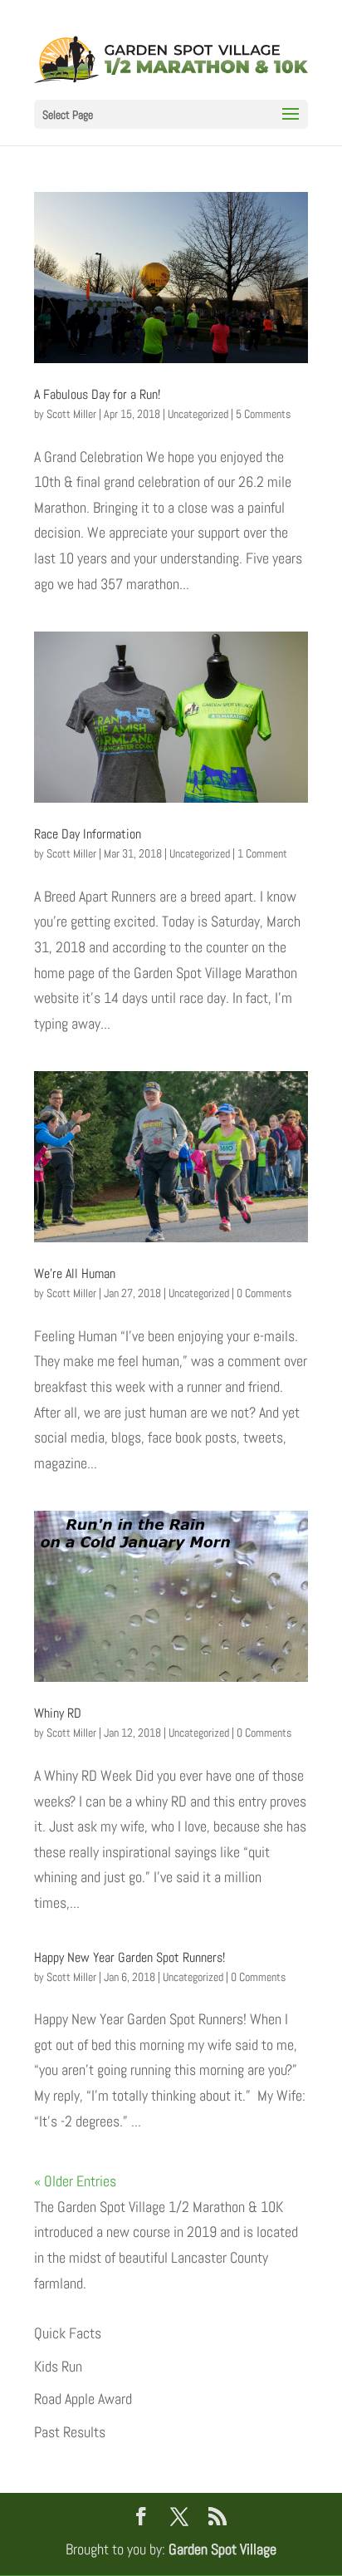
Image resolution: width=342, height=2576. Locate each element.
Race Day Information (88, 834)
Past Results (70, 2432)
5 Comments (263, 414)
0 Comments (264, 1293)
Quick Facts (68, 2333)
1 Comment (262, 853)
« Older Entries (75, 2181)
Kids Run (58, 2366)
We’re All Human (75, 1273)
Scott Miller (71, 414)
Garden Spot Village (222, 2549)
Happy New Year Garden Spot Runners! (129, 1957)
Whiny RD (58, 1713)
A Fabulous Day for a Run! (97, 394)
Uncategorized (198, 414)
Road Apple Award (83, 2399)
